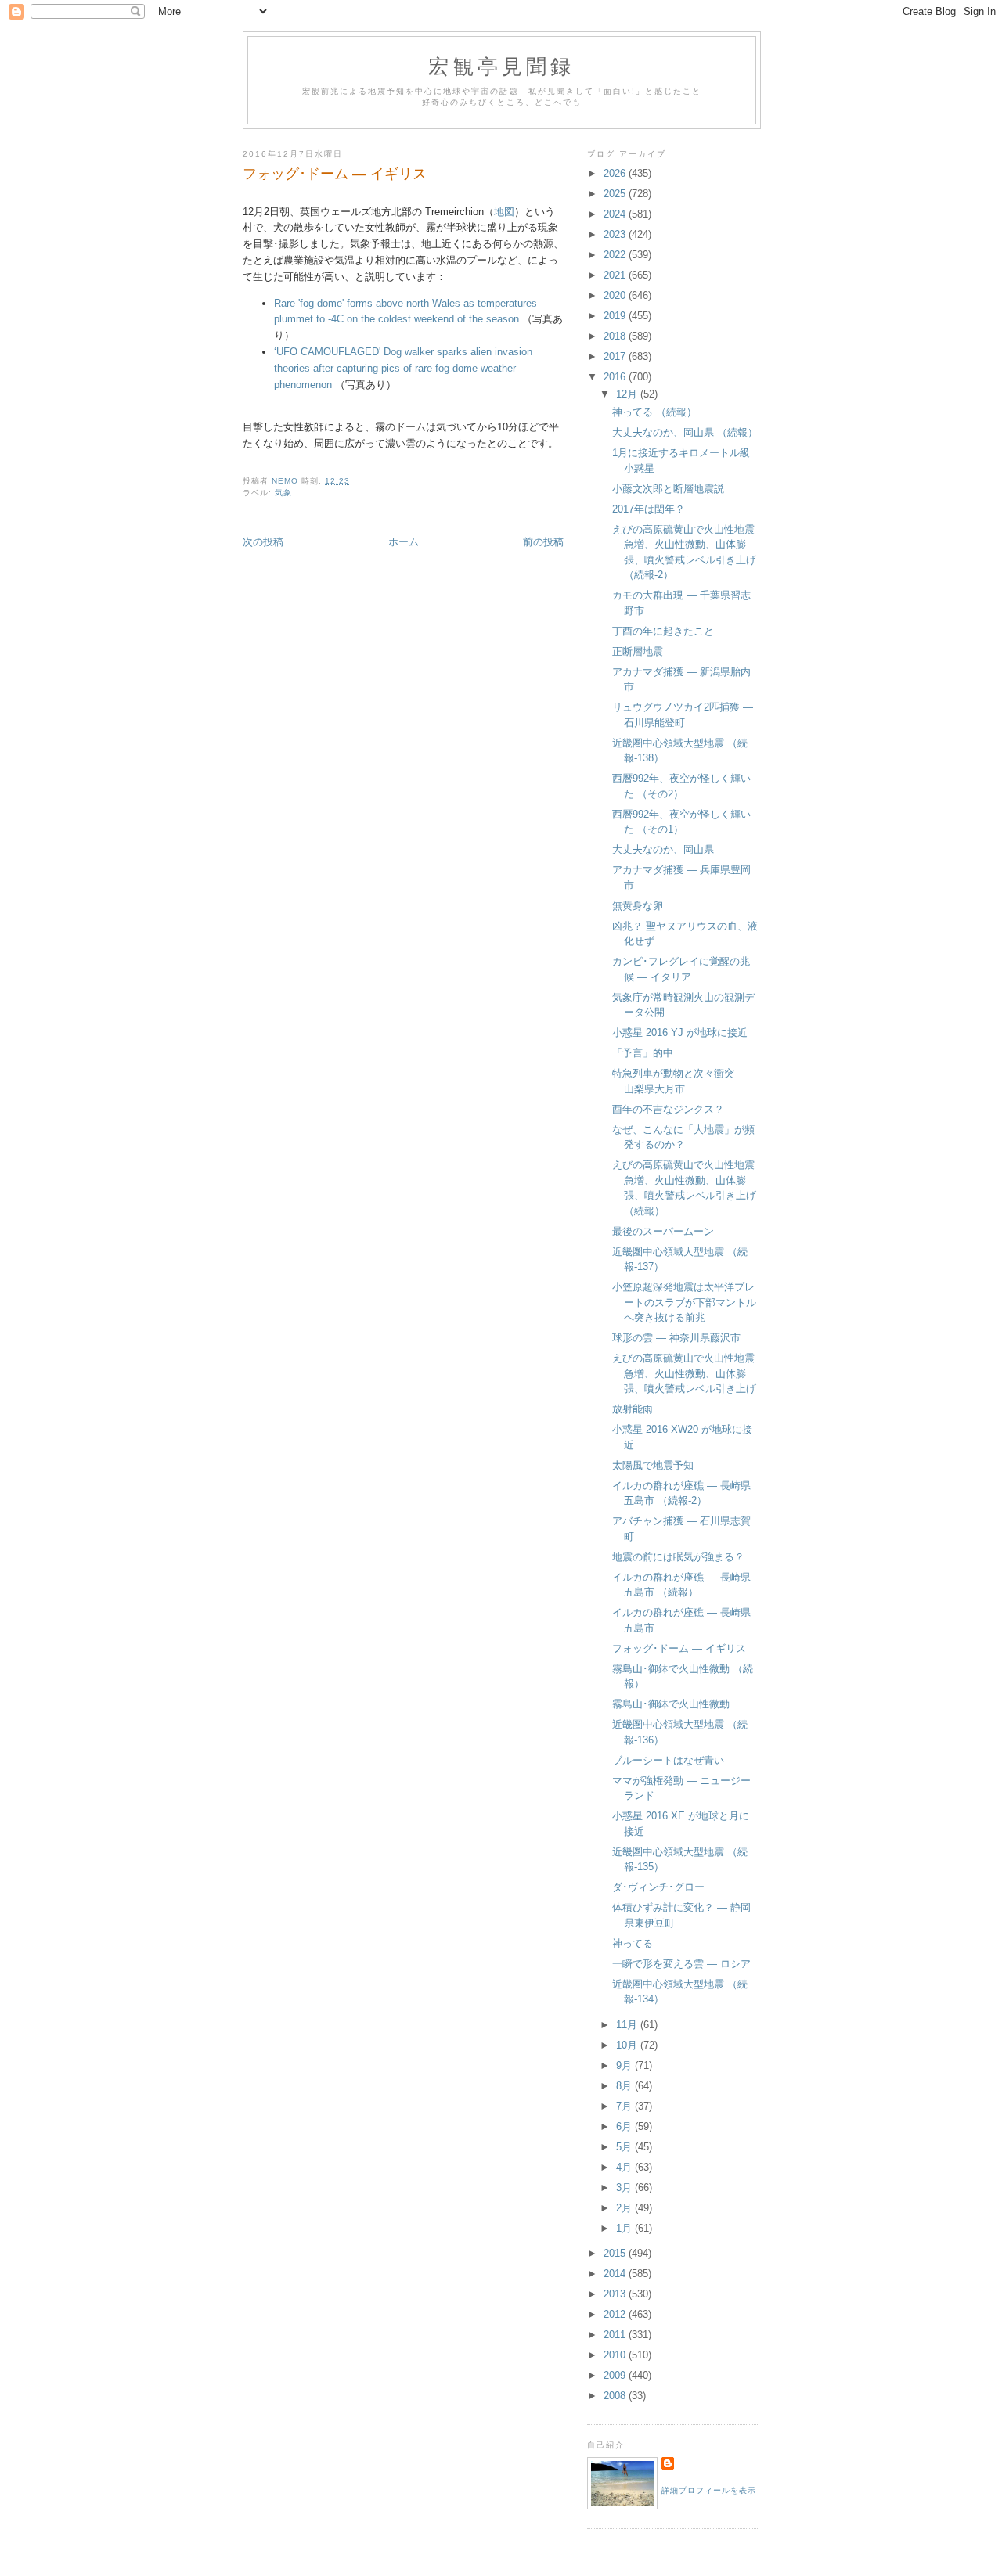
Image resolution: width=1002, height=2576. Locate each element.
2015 (616, 2253)
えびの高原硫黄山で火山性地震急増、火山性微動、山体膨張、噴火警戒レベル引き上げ (684, 1373)
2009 (616, 2375)
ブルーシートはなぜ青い (668, 1760)
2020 (616, 295)
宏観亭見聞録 (501, 66)
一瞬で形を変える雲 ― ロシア (681, 1964)
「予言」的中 (643, 1053)
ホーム (404, 542)
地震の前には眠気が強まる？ (678, 1557)
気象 (283, 493)
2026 (616, 173)
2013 (616, 2294)
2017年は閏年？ (649, 509)
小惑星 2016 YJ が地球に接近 (680, 1033)
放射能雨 (633, 1409)
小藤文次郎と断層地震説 (668, 489)
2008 (616, 2396)
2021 (616, 275)
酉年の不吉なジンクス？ (668, 1109)
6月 (625, 2126)
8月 (625, 2086)
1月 (625, 2228)
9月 (625, 2065)
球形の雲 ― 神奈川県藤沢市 (676, 1338)
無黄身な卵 (638, 906)
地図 (504, 212)
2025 (616, 194)
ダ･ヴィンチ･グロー (658, 1887)
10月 (628, 2045)
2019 (616, 316)
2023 (616, 234)
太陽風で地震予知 (653, 1465)
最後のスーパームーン (663, 1231)
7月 (625, 2106)
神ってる (633, 1943)
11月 (628, 2025)
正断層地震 (638, 651)
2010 (616, 2355)
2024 (616, 214)
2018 (616, 336)
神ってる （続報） (654, 412)
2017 (616, 356)
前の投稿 (543, 542)
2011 (616, 2335)
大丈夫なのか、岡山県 (663, 849)
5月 (625, 2147)
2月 (625, 2208)
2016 (616, 377)
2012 (616, 2314)
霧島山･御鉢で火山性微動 (671, 1704)
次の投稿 (263, 542)
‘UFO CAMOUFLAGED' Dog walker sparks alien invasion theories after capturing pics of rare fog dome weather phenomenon (403, 368)
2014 (616, 2274)
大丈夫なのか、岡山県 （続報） (685, 432)
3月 (625, 2187)
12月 (628, 394)
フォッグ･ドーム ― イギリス (679, 1648)
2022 (616, 255)
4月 (625, 2167)
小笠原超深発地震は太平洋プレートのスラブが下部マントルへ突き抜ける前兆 (684, 1302)
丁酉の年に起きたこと (663, 631)
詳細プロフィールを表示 (709, 2490)
